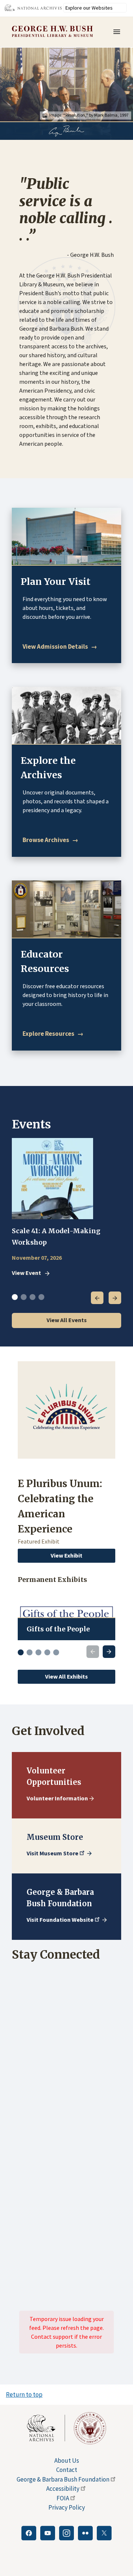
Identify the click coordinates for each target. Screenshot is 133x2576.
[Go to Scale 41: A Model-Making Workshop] (52, 1179)
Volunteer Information (57, 1798)
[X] (104, 2533)
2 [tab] (24, 1297)
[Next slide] (109, 1652)
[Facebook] (29, 2533)
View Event (26, 1273)
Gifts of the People (58, 1629)
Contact (67, 2470)
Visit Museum (52, 1853)
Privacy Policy (67, 2507)
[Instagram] (66, 2533)
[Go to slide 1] (21, 1652)
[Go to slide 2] (30, 1652)
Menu (119, 32)
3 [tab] (33, 1297)
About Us (67, 2461)
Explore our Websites (89, 8)
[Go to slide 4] (47, 1652)
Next (115, 1298)
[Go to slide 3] (38, 1652)
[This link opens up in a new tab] (46, 2428)
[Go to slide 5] (56, 1652)
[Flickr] (85, 2533)
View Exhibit (66, 1555)
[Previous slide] (93, 1652)
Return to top (24, 2394)
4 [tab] (41, 1297)
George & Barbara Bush (63, 2479)
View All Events (67, 1320)
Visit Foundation (60, 1920)
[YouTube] (48, 2533)
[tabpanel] (66, 1208)
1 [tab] (15, 1297)
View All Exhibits (66, 1676)
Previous (97, 1298)
